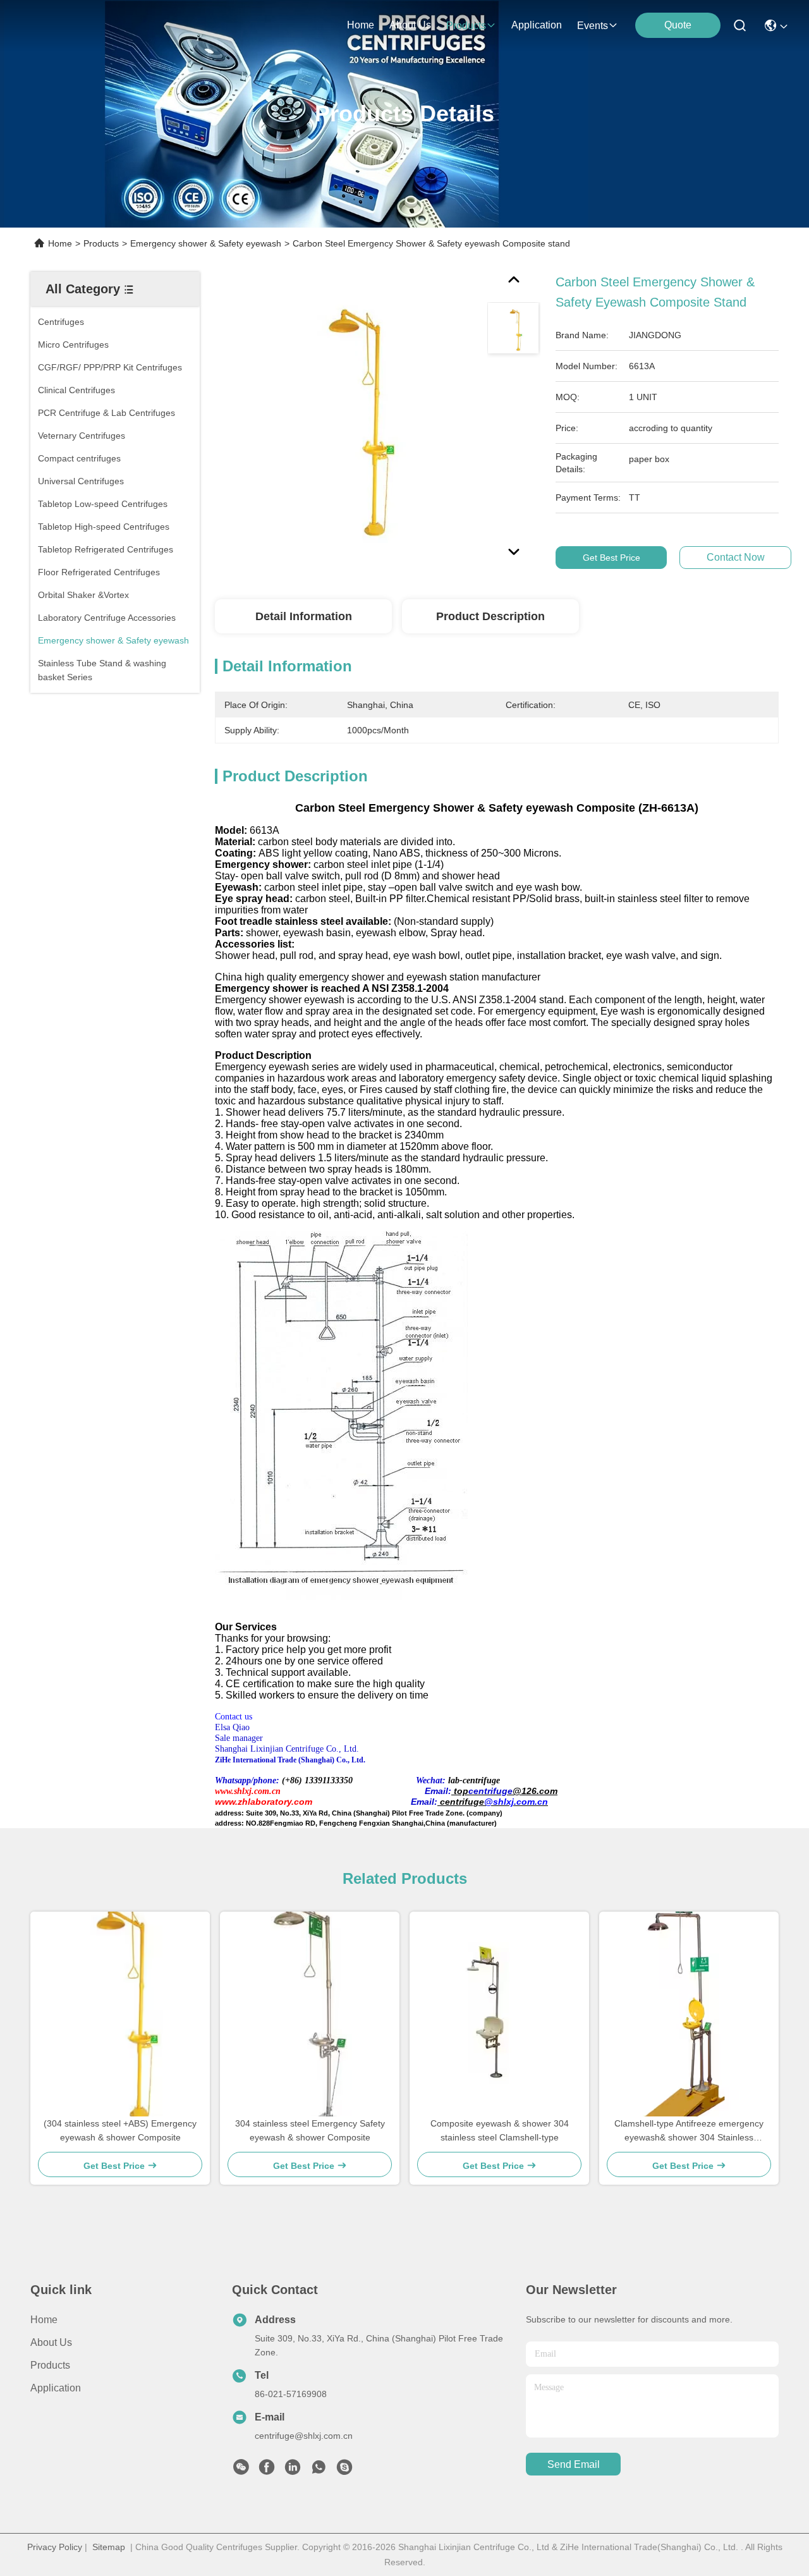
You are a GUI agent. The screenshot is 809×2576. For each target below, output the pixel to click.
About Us (51, 2342)
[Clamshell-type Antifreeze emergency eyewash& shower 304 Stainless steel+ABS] (689, 2014)
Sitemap (109, 2547)
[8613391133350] (319, 2470)
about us (410, 25)
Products (101, 243)
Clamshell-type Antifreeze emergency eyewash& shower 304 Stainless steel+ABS (689, 2131)
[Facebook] (267, 2470)
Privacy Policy (55, 2547)
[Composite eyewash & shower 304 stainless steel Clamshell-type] (500, 2014)
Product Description (490, 616)
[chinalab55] (344, 2470)
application (537, 25)
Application (56, 2388)
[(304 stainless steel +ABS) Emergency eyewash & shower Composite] (120, 2014)
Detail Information (304, 616)
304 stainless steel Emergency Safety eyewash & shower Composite (310, 2130)
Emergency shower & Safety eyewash (206, 243)
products (466, 26)
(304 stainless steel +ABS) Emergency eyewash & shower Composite (120, 2130)
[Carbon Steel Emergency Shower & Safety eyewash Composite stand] (345, 418)
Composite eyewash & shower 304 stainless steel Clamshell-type (500, 2130)
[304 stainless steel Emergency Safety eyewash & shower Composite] (310, 2014)
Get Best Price (611, 558)
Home (361, 25)
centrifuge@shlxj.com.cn (304, 2436)
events (593, 26)
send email (574, 2464)
